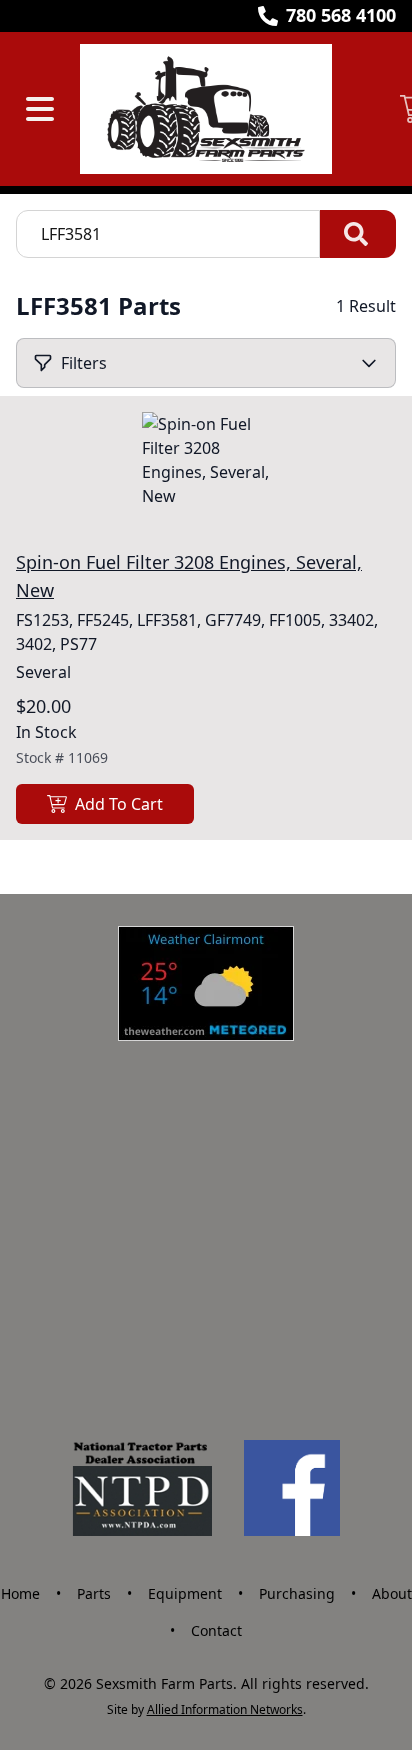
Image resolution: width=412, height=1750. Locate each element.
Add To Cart (119, 804)
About (392, 1593)
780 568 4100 (341, 15)
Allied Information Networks (225, 1709)
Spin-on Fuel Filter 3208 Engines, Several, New (189, 576)
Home (20, 1593)
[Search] (358, 234)
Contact (216, 1630)
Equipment (185, 1593)
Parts (94, 1593)
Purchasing (297, 1593)
